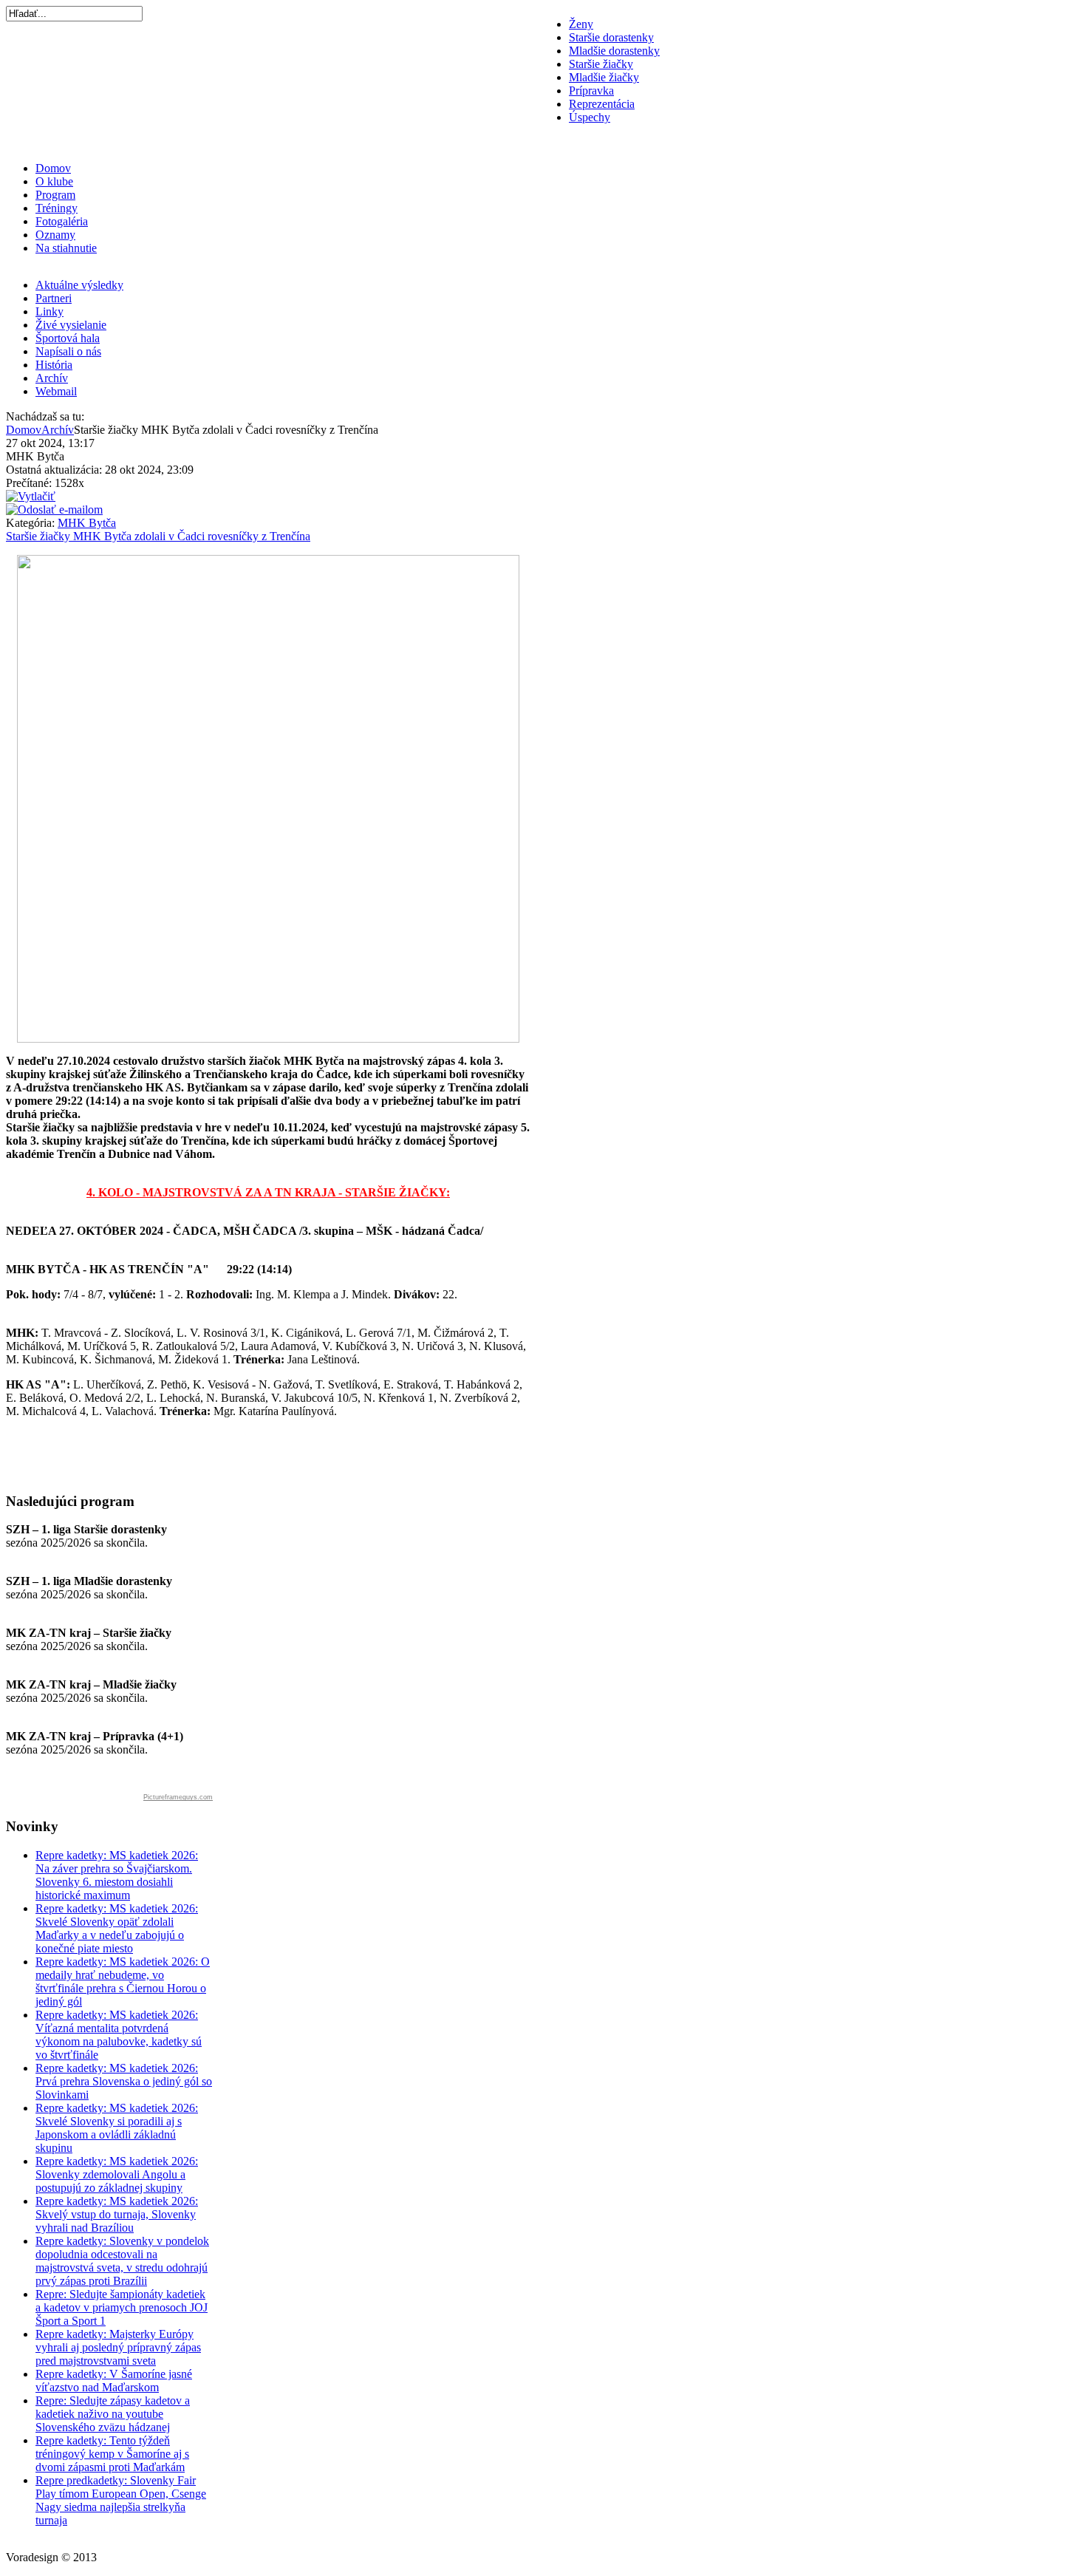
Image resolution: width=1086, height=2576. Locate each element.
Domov (53, 168)
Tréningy (57, 208)
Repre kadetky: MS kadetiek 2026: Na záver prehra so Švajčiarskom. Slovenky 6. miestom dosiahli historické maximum (117, 1875)
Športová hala (68, 338)
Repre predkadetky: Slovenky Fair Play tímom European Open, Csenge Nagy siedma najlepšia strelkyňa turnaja (121, 2500)
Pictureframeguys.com (178, 1797)
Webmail (56, 391)
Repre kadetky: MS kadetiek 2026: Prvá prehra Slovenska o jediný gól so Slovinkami (124, 2081)
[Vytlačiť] (31, 496)
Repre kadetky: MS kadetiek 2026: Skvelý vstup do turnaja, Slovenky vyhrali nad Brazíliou (117, 2214)
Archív (52, 378)
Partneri (54, 298)
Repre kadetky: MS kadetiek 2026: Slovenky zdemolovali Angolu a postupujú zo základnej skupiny (117, 2174)
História (54, 365)
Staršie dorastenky (611, 37)
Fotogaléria (62, 221)
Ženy (581, 24)
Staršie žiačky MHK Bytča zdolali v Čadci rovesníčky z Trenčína (158, 536)
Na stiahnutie (66, 248)
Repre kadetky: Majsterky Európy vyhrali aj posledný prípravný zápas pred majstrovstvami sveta (118, 2347)
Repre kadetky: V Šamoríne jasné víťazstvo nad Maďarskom (114, 2381)
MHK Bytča (87, 523)
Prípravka (591, 91)
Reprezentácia (602, 104)
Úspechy (590, 117)
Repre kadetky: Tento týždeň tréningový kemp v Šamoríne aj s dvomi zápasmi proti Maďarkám (112, 2454)
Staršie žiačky (601, 64)
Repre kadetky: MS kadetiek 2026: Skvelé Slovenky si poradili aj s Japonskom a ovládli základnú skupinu (117, 2128)
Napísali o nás (68, 351)
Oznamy (55, 235)
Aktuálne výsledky (79, 285)
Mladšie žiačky (604, 77)
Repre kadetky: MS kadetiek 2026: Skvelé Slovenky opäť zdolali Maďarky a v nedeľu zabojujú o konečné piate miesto (117, 1928)
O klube (54, 181)
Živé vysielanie (71, 325)
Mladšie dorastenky (614, 51)
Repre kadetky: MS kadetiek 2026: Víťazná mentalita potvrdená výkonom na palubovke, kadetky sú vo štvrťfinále (119, 2035)
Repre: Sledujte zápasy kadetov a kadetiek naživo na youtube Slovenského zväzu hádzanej (113, 2414)
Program (55, 195)
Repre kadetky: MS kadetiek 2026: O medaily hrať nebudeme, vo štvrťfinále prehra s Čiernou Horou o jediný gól (123, 1982)
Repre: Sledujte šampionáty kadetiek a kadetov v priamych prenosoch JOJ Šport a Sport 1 (122, 2307)
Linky (49, 311)
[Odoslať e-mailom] (54, 510)
